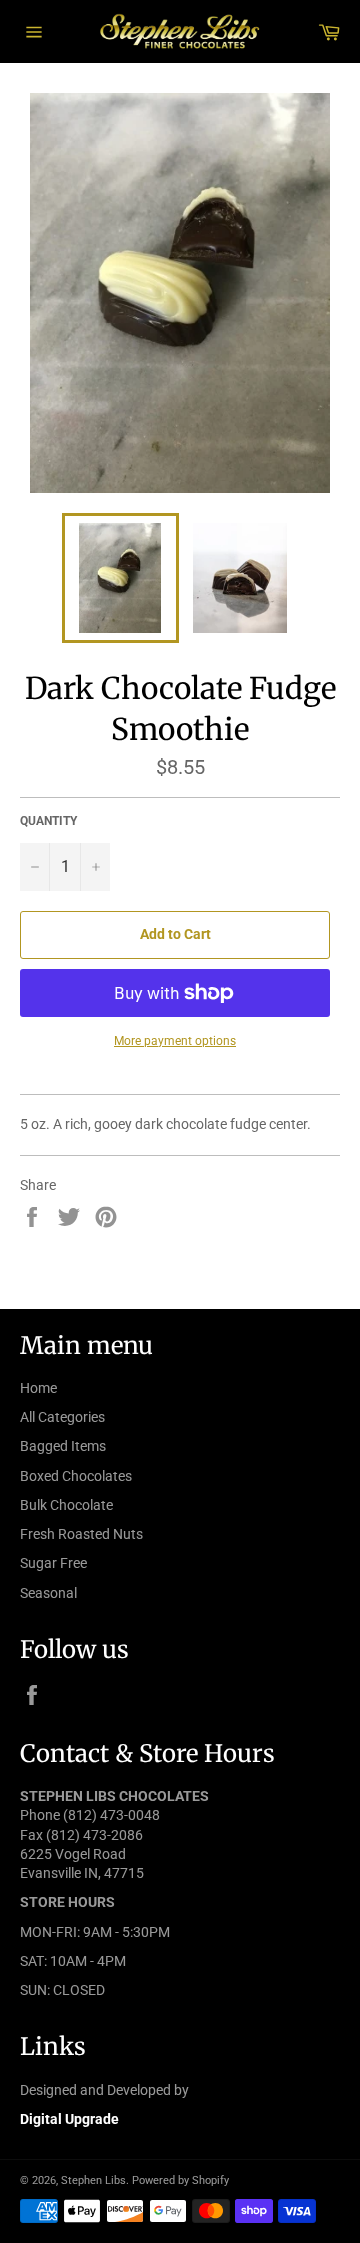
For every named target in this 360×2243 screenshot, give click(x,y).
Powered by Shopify (180, 2180)
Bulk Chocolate (66, 1505)
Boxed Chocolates (76, 1476)
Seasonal (48, 1593)
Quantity (48, 821)
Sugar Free (53, 1563)
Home (38, 1388)
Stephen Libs (93, 2180)
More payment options (175, 1041)
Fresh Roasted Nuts (81, 1534)
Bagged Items (63, 1446)
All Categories (62, 1417)
